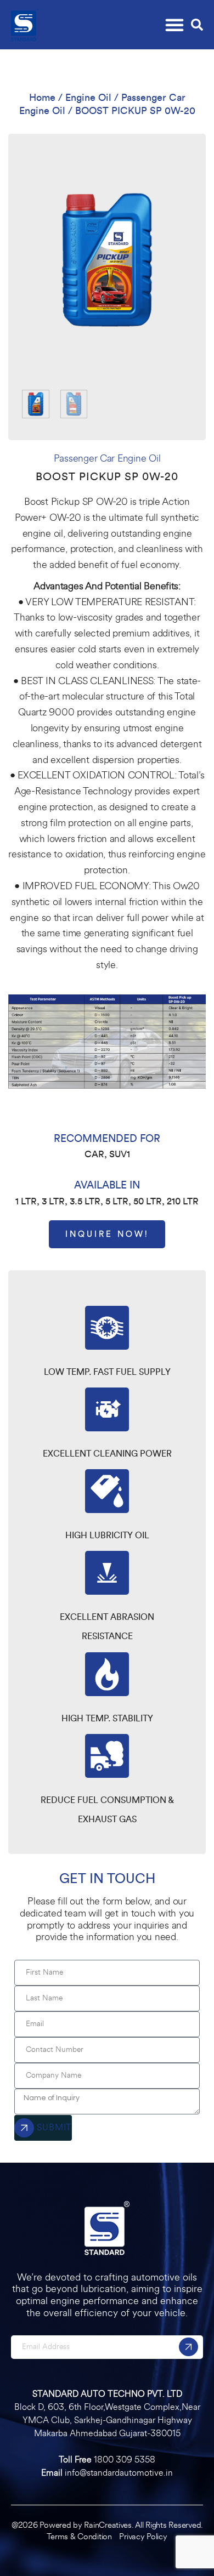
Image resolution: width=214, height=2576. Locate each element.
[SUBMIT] (188, 2347)
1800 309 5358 (125, 2460)
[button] (174, 22)
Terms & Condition (80, 2537)
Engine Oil (88, 98)
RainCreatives (108, 2525)
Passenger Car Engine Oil (107, 458)
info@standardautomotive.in (119, 2473)
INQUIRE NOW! (107, 1234)
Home (42, 98)
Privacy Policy (143, 2537)
